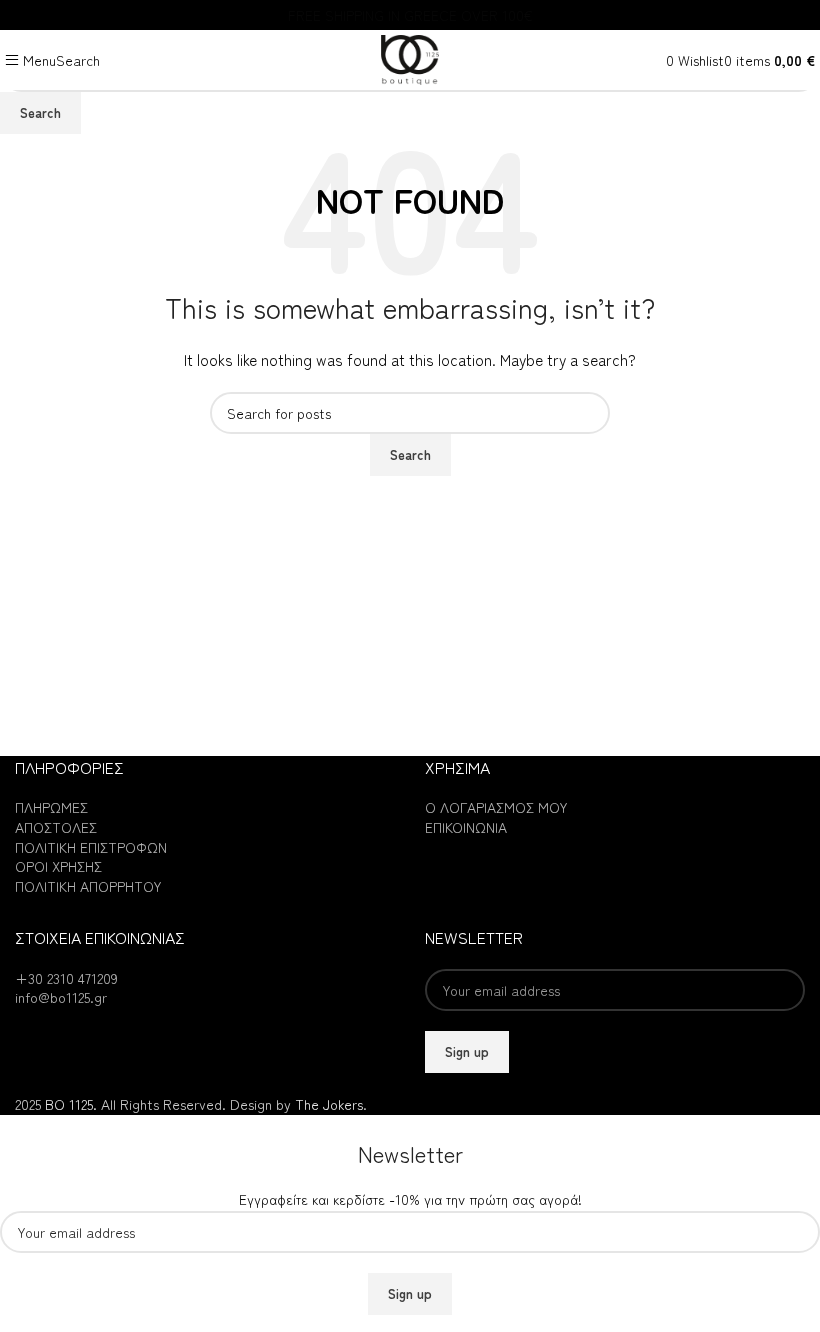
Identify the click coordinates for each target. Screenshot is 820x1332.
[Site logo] (409, 57)
